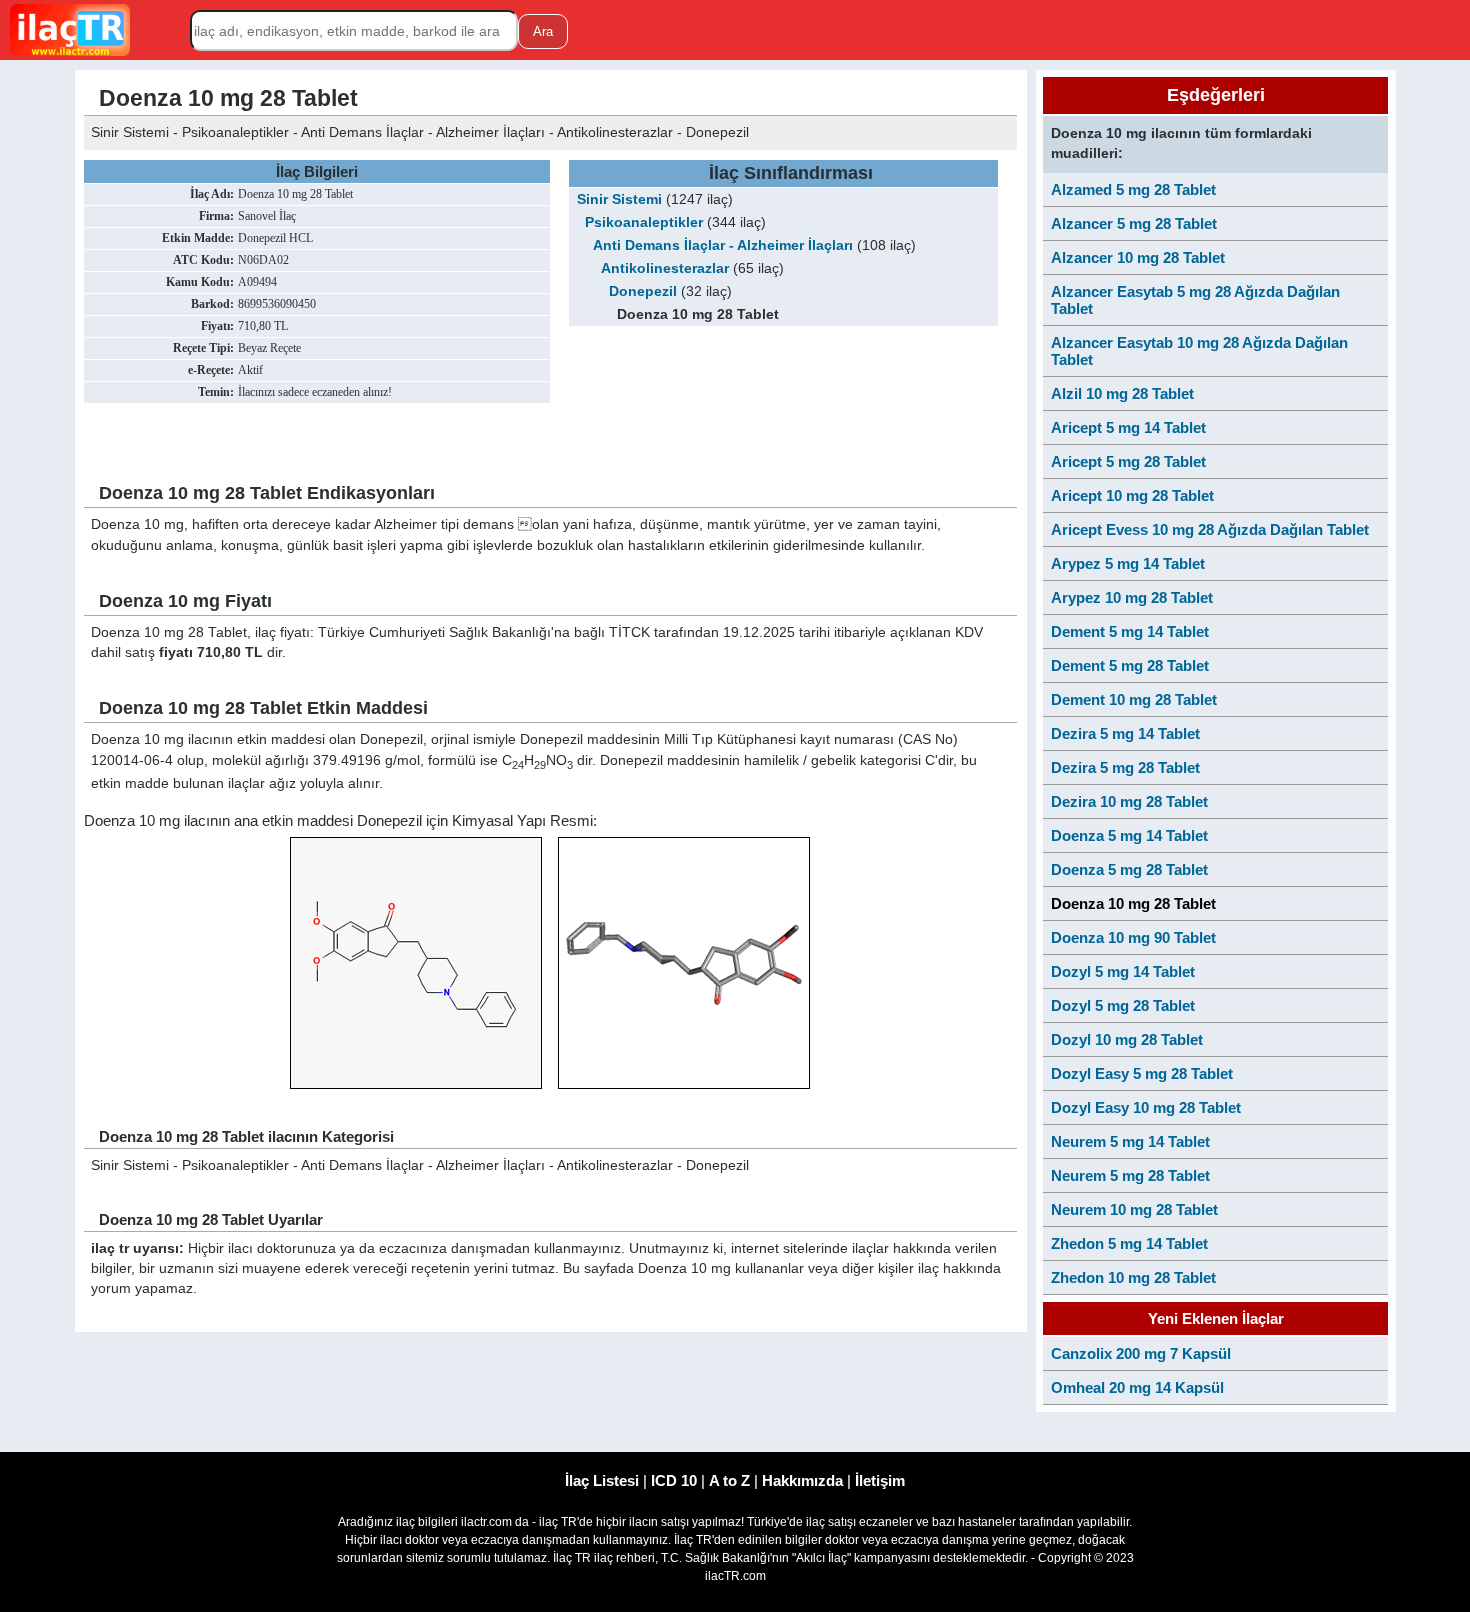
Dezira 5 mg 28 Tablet (1125, 767)
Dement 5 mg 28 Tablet (1130, 665)
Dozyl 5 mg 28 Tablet (1123, 1005)
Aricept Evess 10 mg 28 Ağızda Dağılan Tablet (1210, 529)
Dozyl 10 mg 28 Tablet (1127, 1039)
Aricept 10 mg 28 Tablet (1132, 495)
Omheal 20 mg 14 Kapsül (1137, 1387)
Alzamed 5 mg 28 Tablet (1133, 189)
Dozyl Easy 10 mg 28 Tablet (1146, 1107)
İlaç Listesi (602, 1480)
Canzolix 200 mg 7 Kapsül (1141, 1353)
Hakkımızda (802, 1480)
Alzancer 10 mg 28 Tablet (1138, 257)
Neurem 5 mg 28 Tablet (1130, 1175)
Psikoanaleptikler (644, 222)
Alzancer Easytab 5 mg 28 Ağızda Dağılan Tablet (1195, 300)
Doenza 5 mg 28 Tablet (1129, 869)
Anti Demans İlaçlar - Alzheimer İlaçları (723, 245)
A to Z (729, 1480)
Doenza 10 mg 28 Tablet (1133, 903)
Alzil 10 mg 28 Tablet (1122, 393)
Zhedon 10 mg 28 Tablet (1133, 1277)
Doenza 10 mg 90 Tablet (1133, 937)
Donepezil (643, 291)
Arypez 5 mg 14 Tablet (1128, 563)
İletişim (880, 1480)
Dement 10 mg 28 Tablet (1134, 699)
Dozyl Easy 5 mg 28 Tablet (1142, 1073)
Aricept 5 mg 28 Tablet (1128, 461)
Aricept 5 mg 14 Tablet (1128, 427)
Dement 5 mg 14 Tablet (1130, 631)
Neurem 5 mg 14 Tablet (1130, 1141)
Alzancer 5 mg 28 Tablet (1134, 223)
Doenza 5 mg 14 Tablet (1129, 835)
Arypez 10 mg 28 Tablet (1132, 597)
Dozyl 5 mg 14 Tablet (1123, 971)
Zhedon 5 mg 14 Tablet (1129, 1243)
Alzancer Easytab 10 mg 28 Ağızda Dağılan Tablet (1199, 351)
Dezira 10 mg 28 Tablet (1129, 801)
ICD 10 (674, 1480)
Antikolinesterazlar (665, 268)
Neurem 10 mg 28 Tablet (1134, 1209)
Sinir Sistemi (619, 199)
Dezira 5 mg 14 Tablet (1125, 733)
